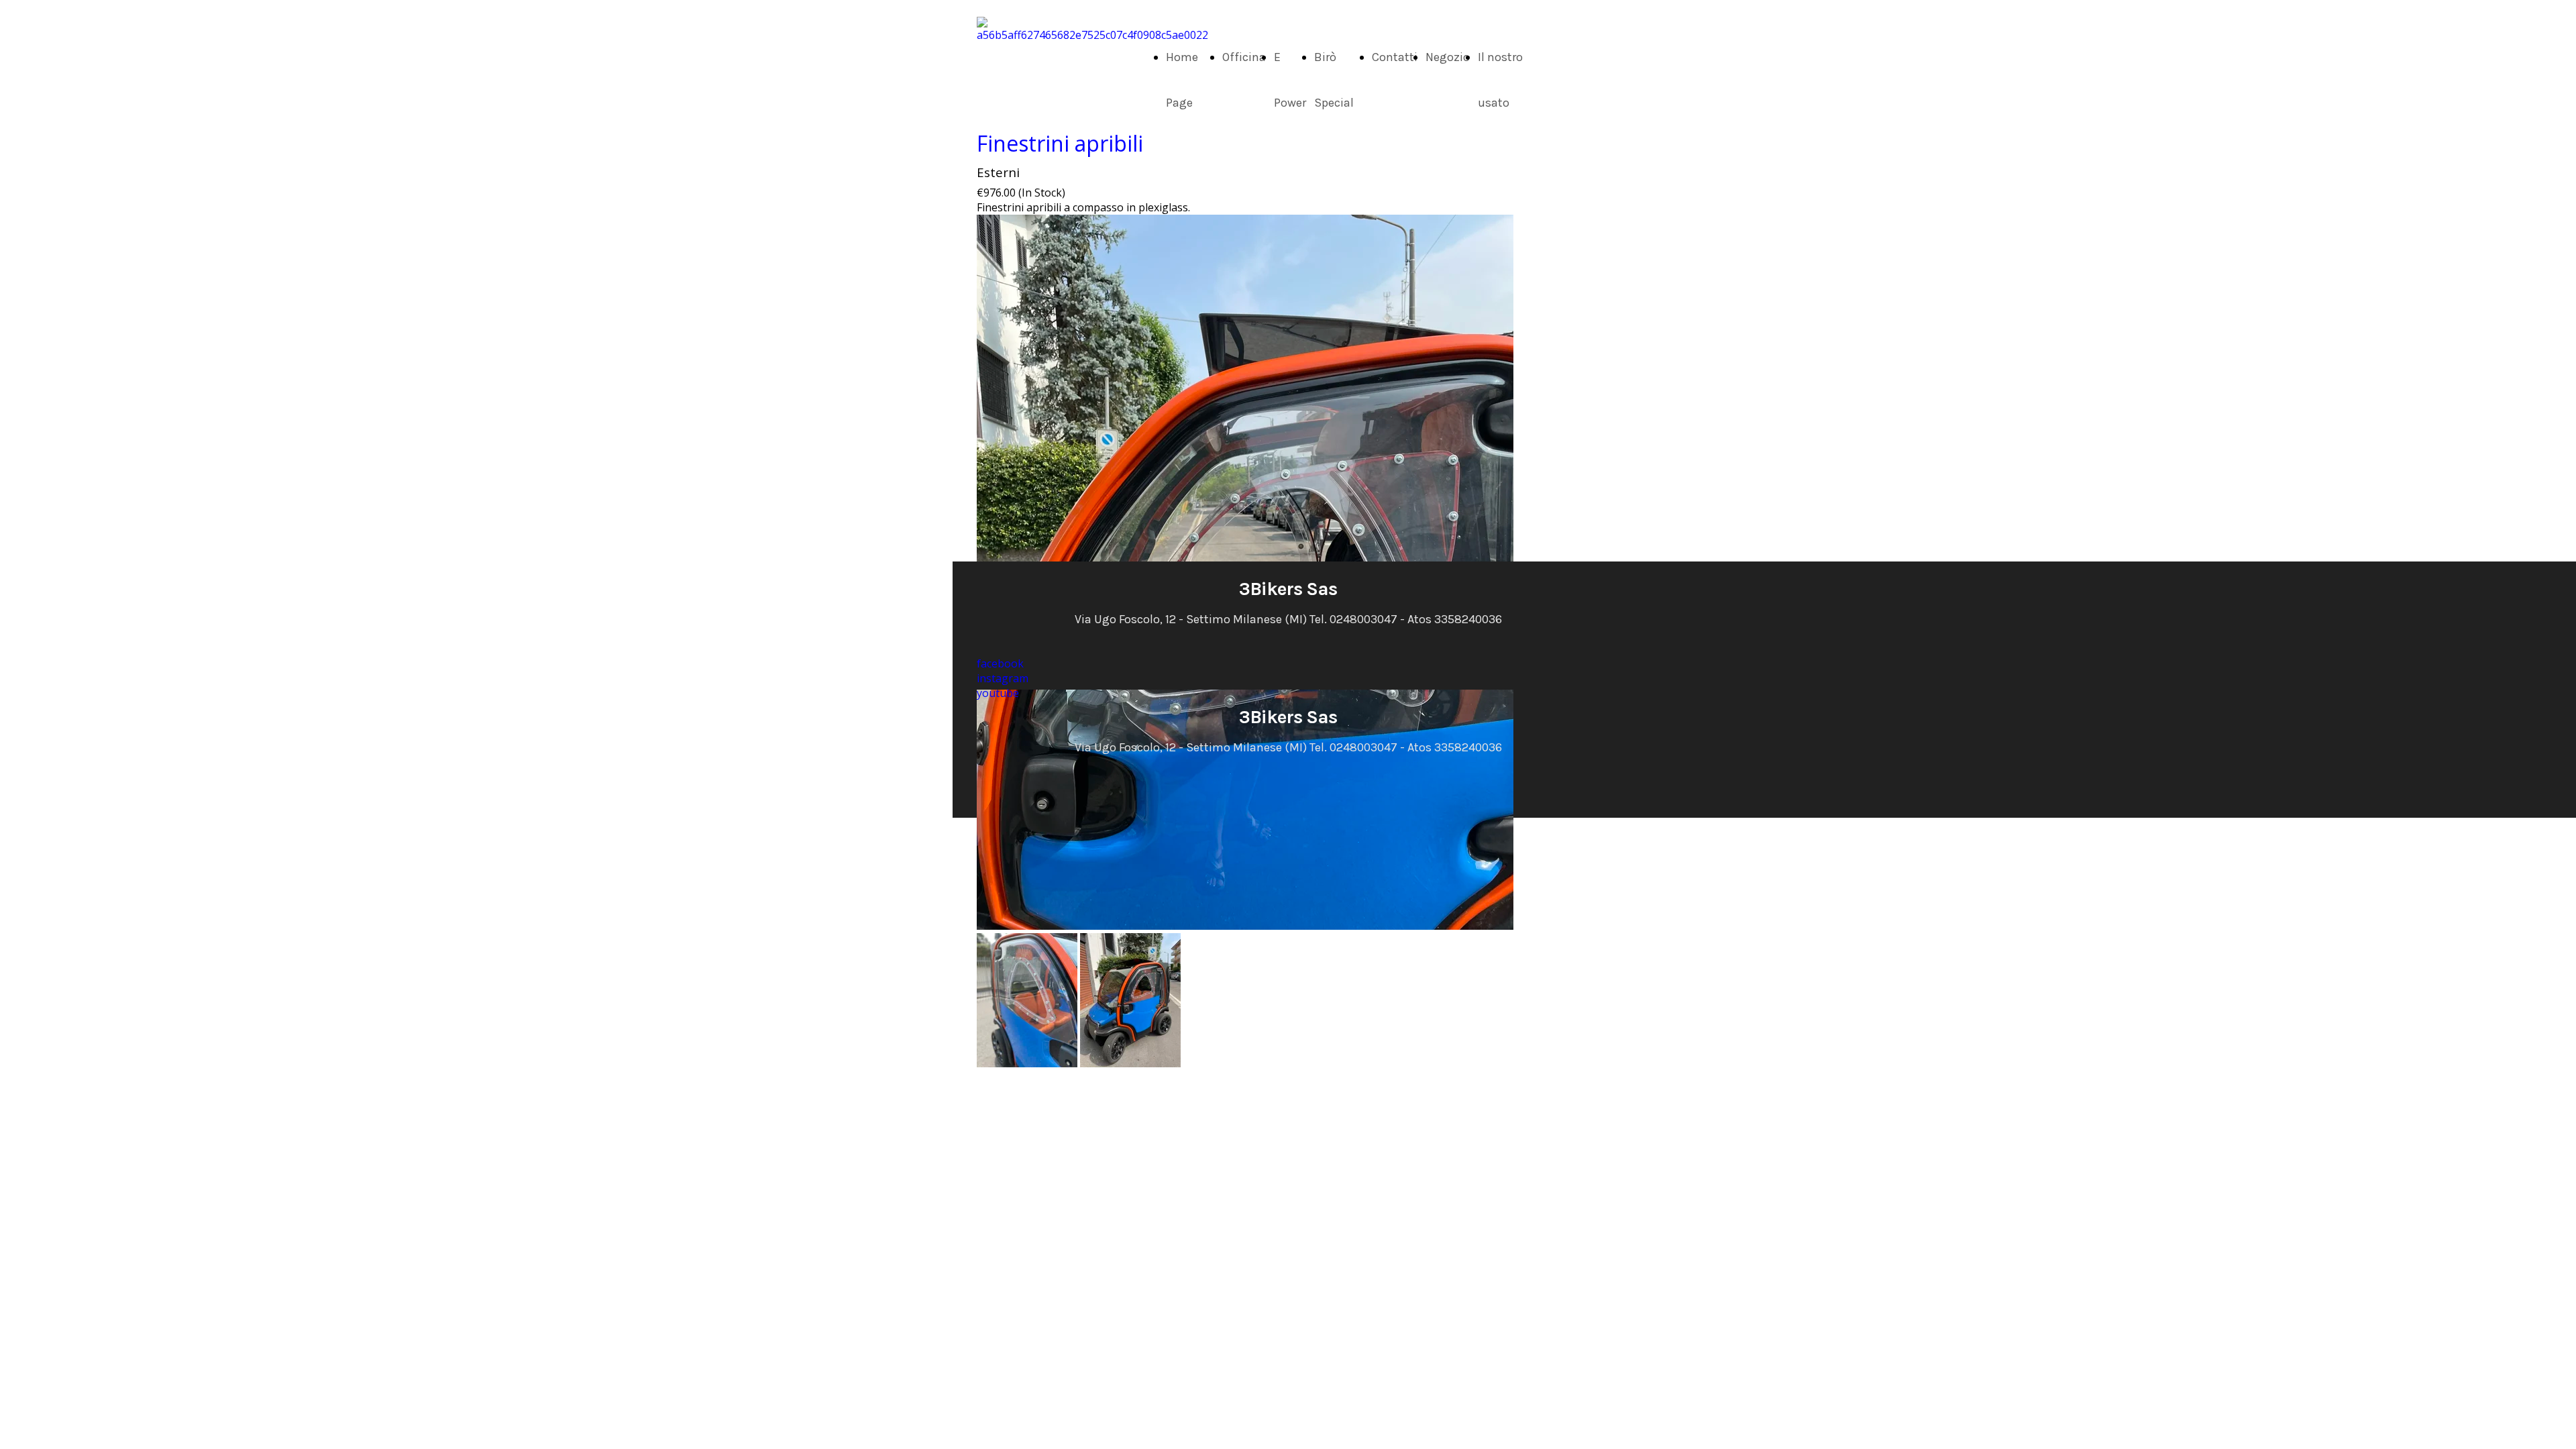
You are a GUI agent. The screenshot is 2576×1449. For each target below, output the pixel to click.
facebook (1000, 663)
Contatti (1395, 57)
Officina (1244, 57)
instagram (1003, 678)
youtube (998, 693)
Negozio (1448, 57)
